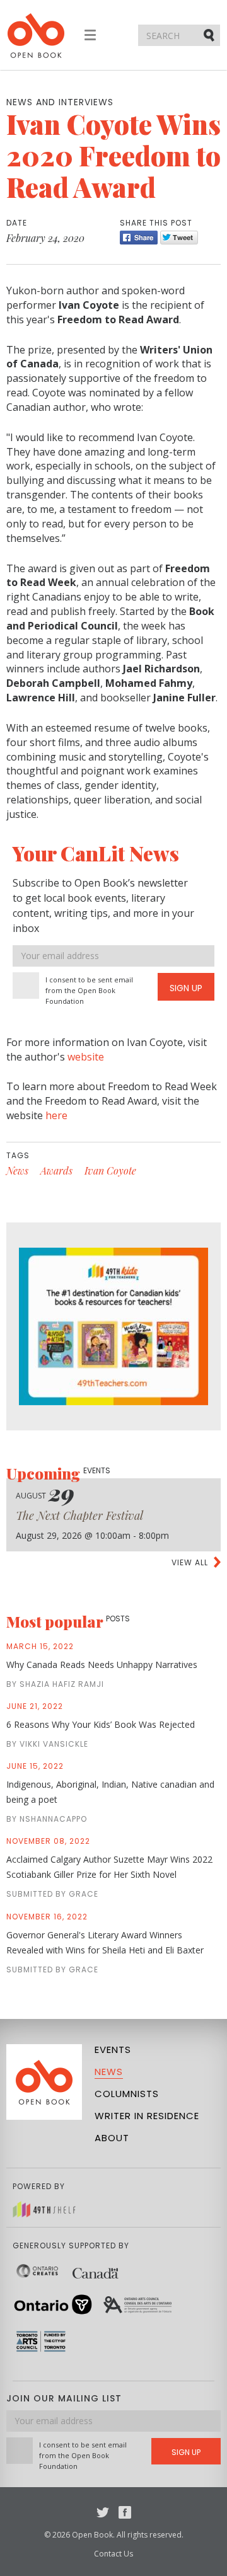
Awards (56, 1170)
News (17, 1170)
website (86, 1057)
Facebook (125, 2512)
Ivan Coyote (110, 1170)
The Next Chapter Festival (79, 1515)
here (56, 1115)
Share (139, 238)
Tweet (179, 238)
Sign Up (186, 988)
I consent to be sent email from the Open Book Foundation (89, 990)
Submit (210, 35)
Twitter (103, 2512)
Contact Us (113, 2554)
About (112, 2138)
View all (190, 1562)
